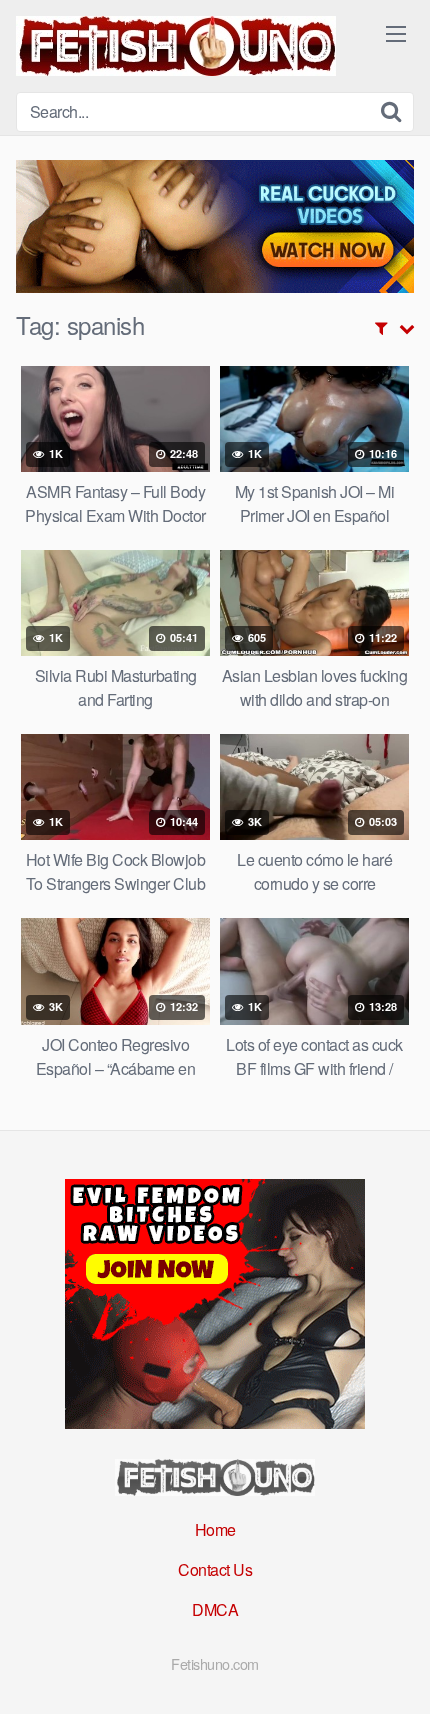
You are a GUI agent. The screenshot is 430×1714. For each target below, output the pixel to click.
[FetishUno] (176, 46)
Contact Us (215, 1569)
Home (215, 1529)
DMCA (215, 1609)
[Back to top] (395, 1670)
